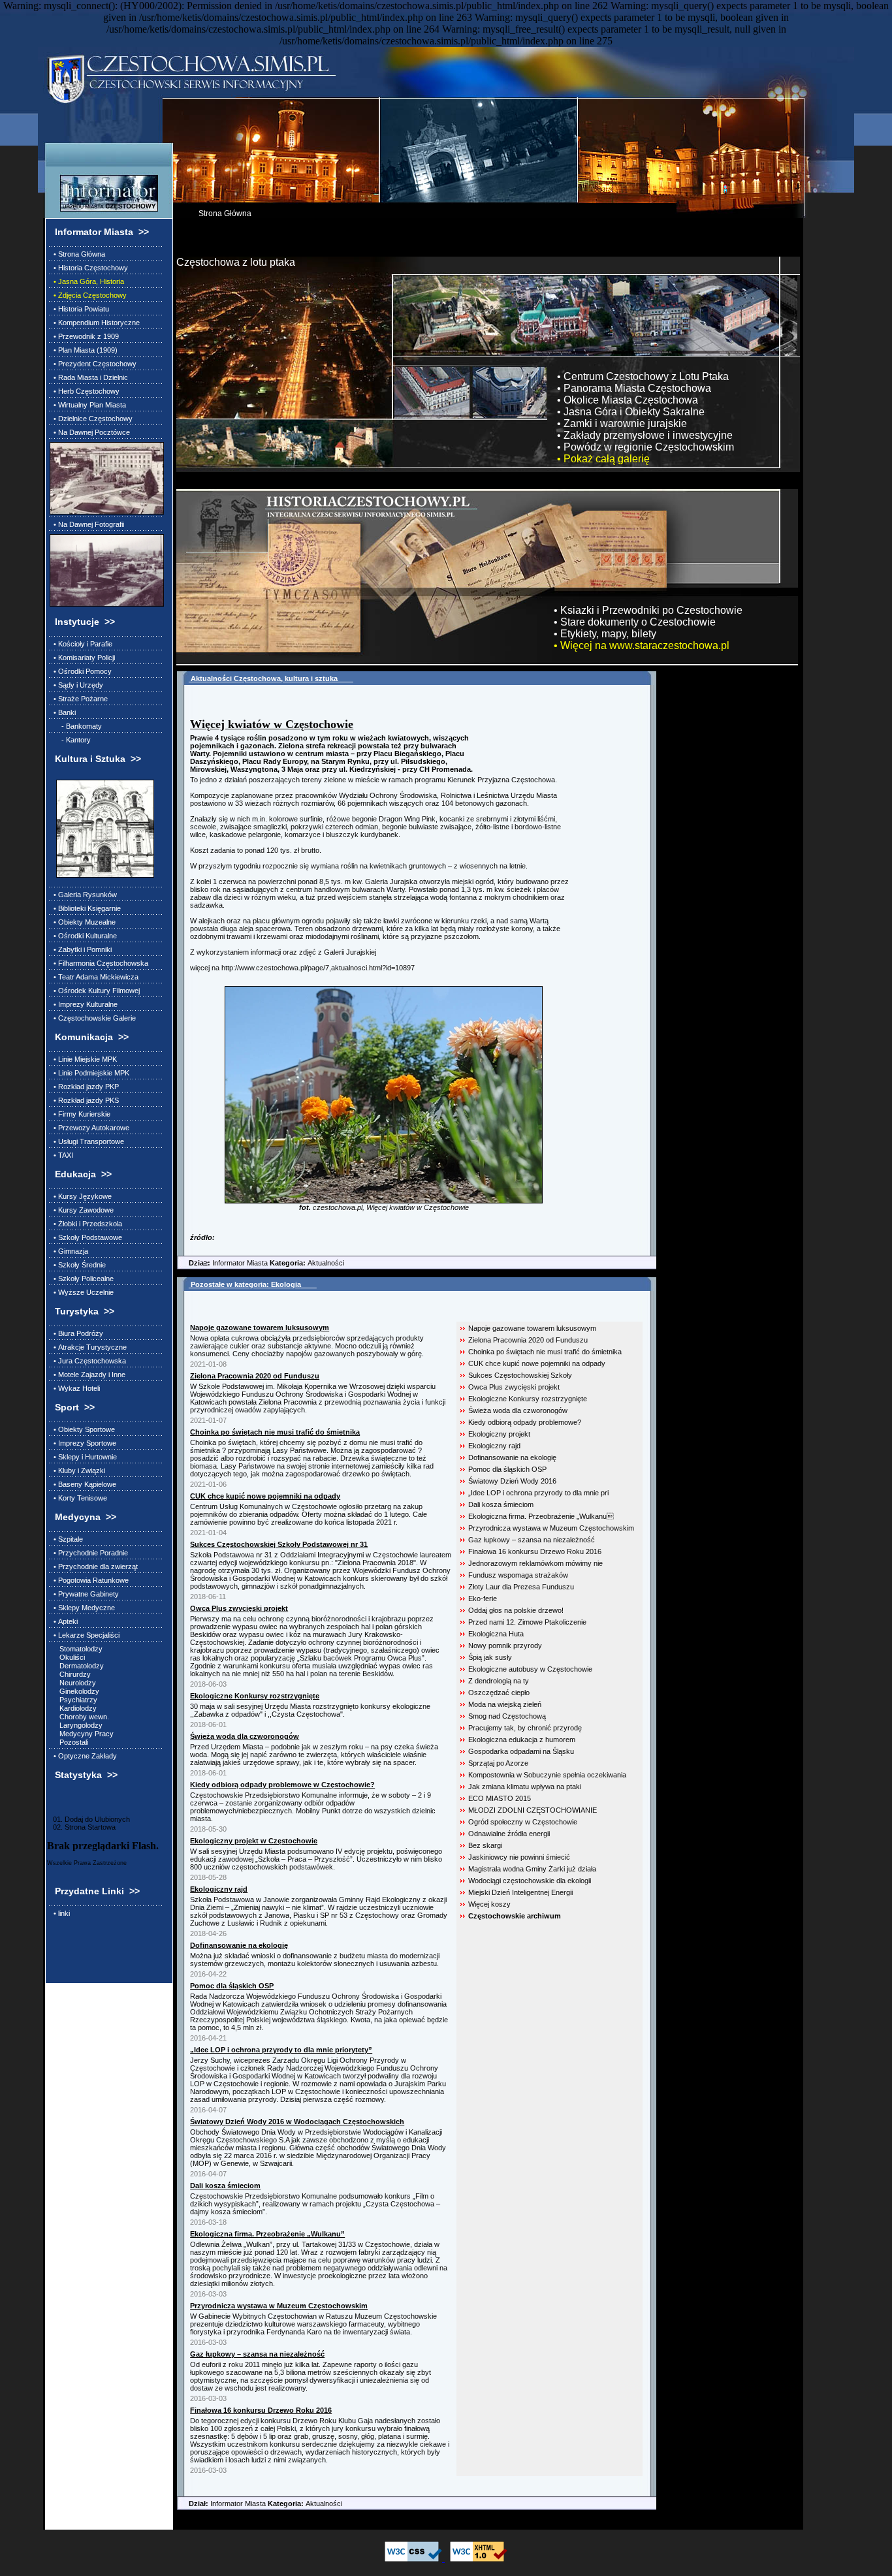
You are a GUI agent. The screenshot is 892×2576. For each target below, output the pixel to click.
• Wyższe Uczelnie (82, 1292)
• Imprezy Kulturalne (84, 1004)
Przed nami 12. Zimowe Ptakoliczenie (527, 1622)
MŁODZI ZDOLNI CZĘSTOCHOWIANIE (533, 1810)
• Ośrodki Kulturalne (83, 936)
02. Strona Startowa (81, 1827)
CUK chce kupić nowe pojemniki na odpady (537, 1363)
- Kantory (70, 740)
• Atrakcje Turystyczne (88, 1347)
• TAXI (61, 1155)
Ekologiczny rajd (494, 1446)
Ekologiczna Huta (496, 1634)
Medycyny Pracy (82, 1734)
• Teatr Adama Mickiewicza (94, 977)
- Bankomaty (76, 726)
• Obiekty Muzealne (83, 922)
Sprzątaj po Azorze (498, 1763)
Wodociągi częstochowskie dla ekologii (530, 1881)
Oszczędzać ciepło (499, 1693)
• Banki (63, 712)
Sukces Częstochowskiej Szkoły (520, 1375)
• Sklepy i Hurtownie (83, 1457)
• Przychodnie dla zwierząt (94, 1566)
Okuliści (67, 1657)
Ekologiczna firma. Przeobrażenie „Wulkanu (541, 1516)
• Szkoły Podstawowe (86, 1237)
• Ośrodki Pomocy (81, 671)
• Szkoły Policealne (82, 1279)
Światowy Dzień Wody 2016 (512, 1481)
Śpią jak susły (490, 1657)
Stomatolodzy (76, 1649)
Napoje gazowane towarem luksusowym (532, 1328)
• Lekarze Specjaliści (85, 1635)
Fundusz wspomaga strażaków (518, 1575)
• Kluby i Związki (77, 1471)
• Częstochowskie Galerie (93, 1018)
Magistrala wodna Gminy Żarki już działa (532, 1869)
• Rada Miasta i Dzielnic (89, 377)
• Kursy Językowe (81, 1196)
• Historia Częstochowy (89, 268)
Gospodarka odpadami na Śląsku (521, 1751)
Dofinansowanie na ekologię (512, 1457)
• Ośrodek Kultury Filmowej (95, 991)
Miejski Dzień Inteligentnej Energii (520, 1892)
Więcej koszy (489, 1904)
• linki (60, 1913)
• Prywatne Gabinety (84, 1594)
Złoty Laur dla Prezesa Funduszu (521, 1587)
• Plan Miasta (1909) (84, 350)
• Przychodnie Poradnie (89, 1553)
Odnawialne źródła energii (509, 1834)
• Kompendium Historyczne (95, 323)
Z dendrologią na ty (499, 1681)
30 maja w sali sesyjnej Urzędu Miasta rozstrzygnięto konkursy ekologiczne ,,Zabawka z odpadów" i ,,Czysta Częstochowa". (310, 1710)
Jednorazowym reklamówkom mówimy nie (535, 1563)
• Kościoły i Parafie (81, 644)
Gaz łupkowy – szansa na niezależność (532, 1540)
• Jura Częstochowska (88, 1361)
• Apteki (64, 1621)
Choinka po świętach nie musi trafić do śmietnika (545, 1352)
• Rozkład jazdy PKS (84, 1100)
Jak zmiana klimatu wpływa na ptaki (525, 1787)
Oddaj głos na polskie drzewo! (516, 1610)
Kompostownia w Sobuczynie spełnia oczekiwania (547, 1775)
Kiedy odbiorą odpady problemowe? (525, 1422)
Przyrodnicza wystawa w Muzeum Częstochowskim (551, 1528)
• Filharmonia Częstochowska (99, 963)
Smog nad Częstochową (507, 1716)
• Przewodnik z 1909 (84, 336)
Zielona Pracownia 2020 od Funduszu (528, 1340)
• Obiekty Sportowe (82, 1429)
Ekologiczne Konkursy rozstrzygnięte (528, 1399)
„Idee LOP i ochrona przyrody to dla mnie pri (538, 1493)
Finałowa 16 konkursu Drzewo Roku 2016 (535, 1551)
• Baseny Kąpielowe (83, 1484)
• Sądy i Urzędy (76, 685)
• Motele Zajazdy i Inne (88, 1375)
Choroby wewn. (79, 1717)
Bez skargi (485, 1845)
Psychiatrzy (73, 1700)
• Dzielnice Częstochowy (91, 419)
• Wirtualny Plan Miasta (88, 405)
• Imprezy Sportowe (83, 1443)
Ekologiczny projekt (499, 1434)
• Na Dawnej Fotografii (87, 524)
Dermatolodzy (77, 1666)
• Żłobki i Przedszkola (86, 1224)
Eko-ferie (483, 1598)
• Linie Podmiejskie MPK (89, 1073)
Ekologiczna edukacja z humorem (522, 1740)
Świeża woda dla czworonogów (518, 1410)
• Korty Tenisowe (78, 1498)
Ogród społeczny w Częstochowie (523, 1822)
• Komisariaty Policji (82, 658)
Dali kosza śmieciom (501, 1504)
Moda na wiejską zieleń (505, 1704)
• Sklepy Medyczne (82, 1608)
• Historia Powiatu (79, 309)
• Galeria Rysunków (83, 895)
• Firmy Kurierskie (80, 1114)
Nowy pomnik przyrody (505, 1646)
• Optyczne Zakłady (83, 1756)
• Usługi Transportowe (87, 1141)
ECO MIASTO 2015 (500, 1798)
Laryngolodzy (76, 1725)
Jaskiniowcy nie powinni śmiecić (519, 1857)
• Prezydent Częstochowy (93, 364)
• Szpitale (66, 1539)
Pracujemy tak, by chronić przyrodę (525, 1728)
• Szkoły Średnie (78, 1265)
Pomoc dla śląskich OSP (507, 1469)
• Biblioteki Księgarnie (85, 908)
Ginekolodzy (74, 1691)
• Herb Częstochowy (85, 391)
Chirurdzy (70, 1674)
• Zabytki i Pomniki (81, 949)
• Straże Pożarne (79, 699)
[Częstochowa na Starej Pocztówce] (105, 478)
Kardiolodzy (73, 1708)
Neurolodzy (73, 1683)
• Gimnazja (69, 1251)
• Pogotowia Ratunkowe (89, 1580)
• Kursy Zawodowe (82, 1210)
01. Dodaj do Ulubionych (88, 1819)
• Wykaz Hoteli (75, 1388)
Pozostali (69, 1742)
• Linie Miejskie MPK (83, 1059)
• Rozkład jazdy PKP (84, 1087)
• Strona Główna (77, 254)
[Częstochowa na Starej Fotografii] (105, 570)
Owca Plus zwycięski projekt (514, 1387)
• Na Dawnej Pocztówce (90, 432)
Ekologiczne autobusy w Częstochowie (530, 1669)
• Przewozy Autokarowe (89, 1128)
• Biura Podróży (76, 1333)
